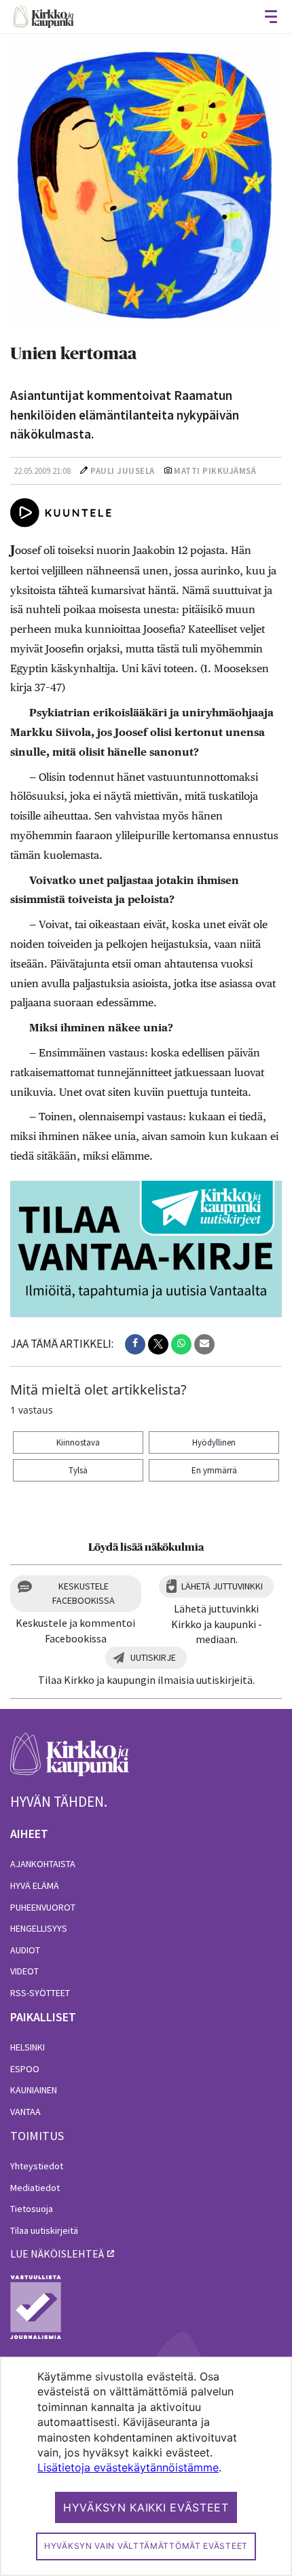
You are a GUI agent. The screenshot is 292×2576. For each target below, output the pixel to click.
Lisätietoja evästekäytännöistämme (128, 2467)
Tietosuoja (32, 2209)
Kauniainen (34, 2090)
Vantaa (25, 2112)
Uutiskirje (153, 1657)
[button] (135, 1344)
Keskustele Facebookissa (84, 1593)
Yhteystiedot (37, 2166)
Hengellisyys (39, 1928)
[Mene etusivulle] (70, 1762)
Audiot (25, 1950)
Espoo (25, 2069)
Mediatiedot (35, 2188)
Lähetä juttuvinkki (222, 1586)
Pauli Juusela (123, 471)
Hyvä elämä (35, 1885)
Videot (24, 1971)
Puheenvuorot (43, 1907)
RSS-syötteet (40, 1993)
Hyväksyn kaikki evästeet (146, 2507)
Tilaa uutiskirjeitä (44, 2230)
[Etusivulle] (43, 17)
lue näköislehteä (57, 2253)
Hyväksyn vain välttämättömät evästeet (146, 2546)
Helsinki (28, 2047)
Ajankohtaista (43, 1864)
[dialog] (146, 2466)
